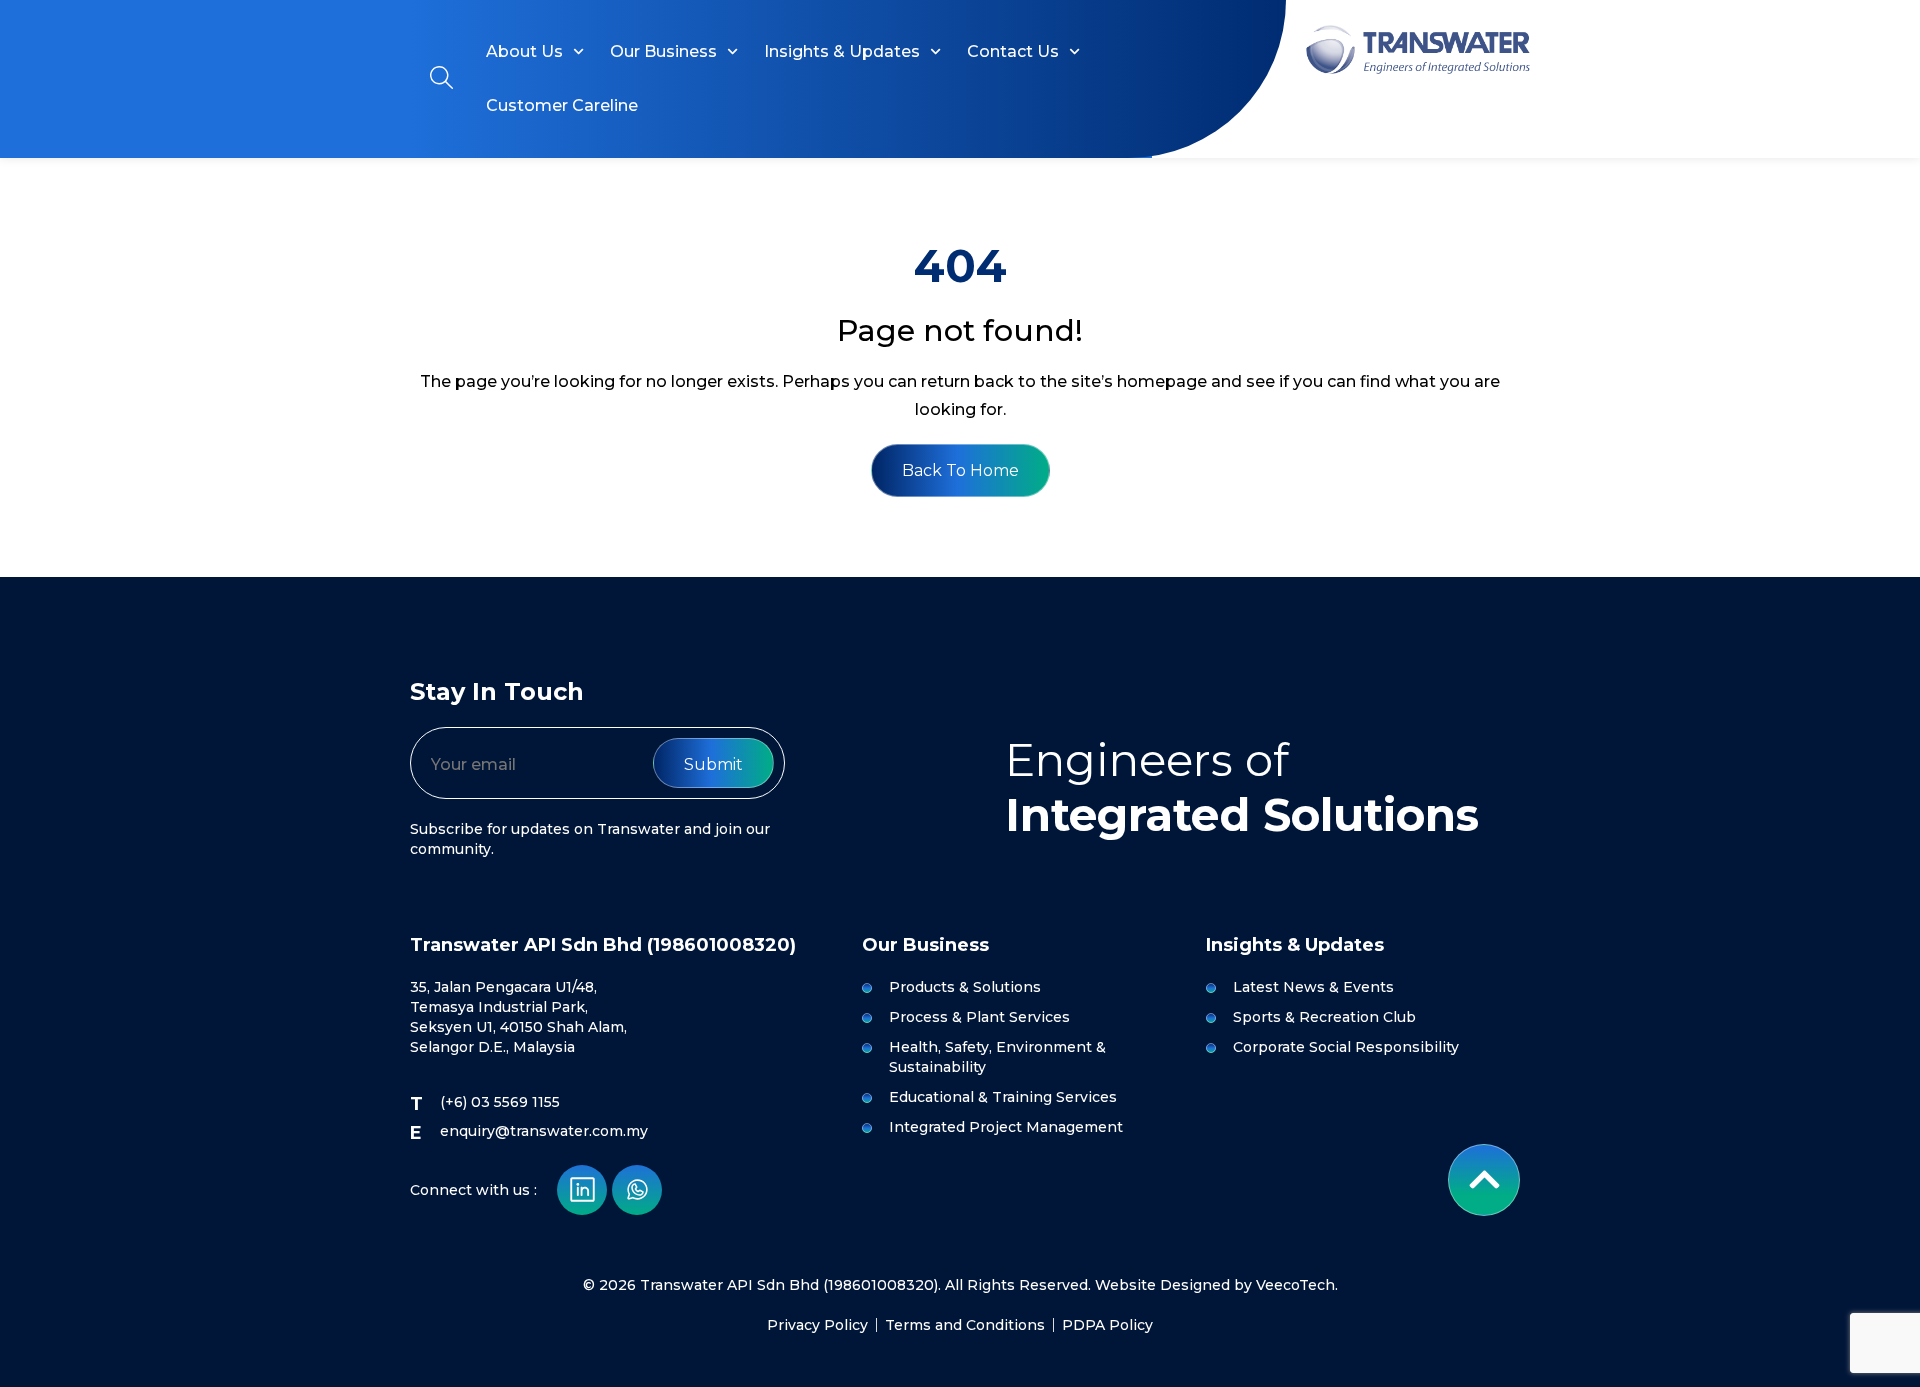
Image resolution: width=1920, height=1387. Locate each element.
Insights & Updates (842, 51)
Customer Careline (562, 105)
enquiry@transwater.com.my (544, 1131)
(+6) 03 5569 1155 (500, 1102)
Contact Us (1013, 51)
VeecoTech (1295, 1285)
